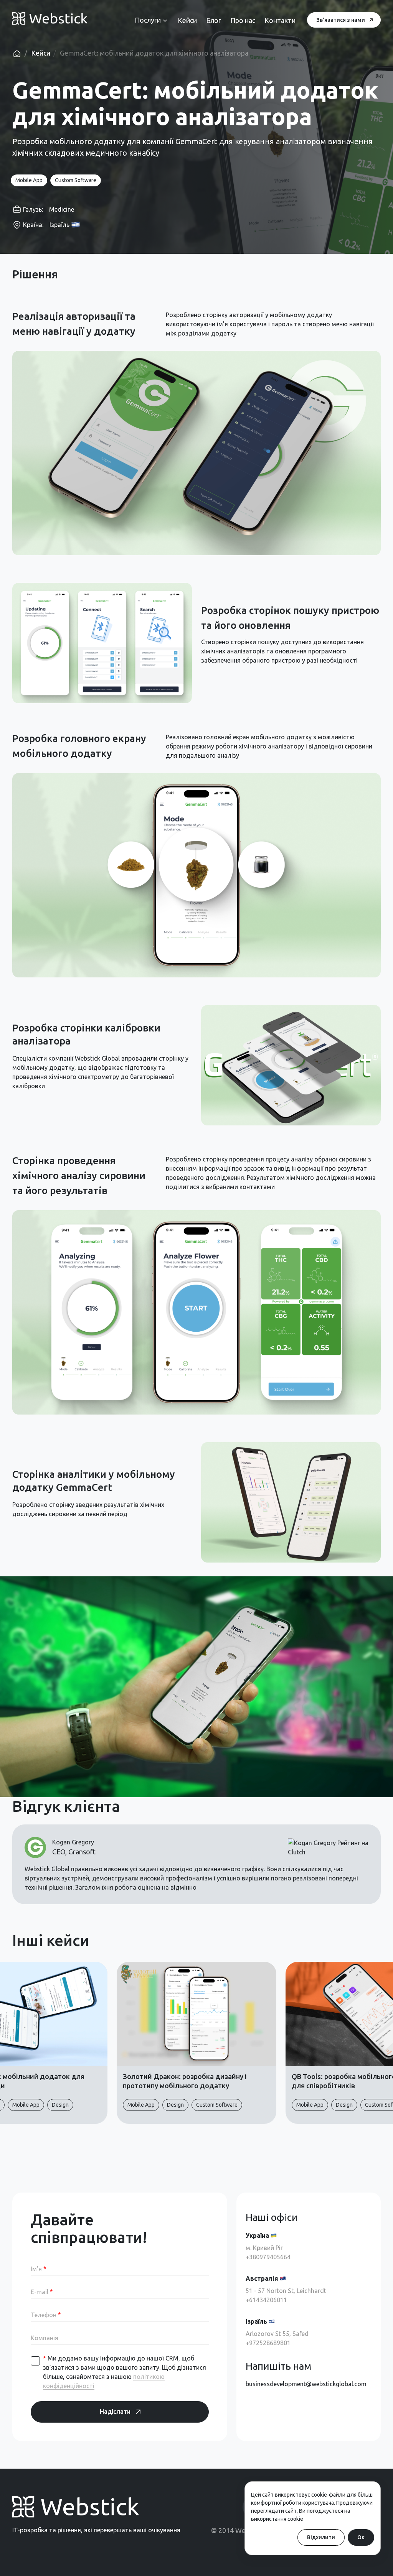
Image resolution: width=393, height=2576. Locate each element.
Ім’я (39, 2269)
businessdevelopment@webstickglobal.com (306, 2384)
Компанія (45, 2338)
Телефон (46, 2315)
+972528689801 (268, 2343)
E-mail (42, 2292)
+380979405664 (268, 2257)
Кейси (41, 53)
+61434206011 (266, 2300)
